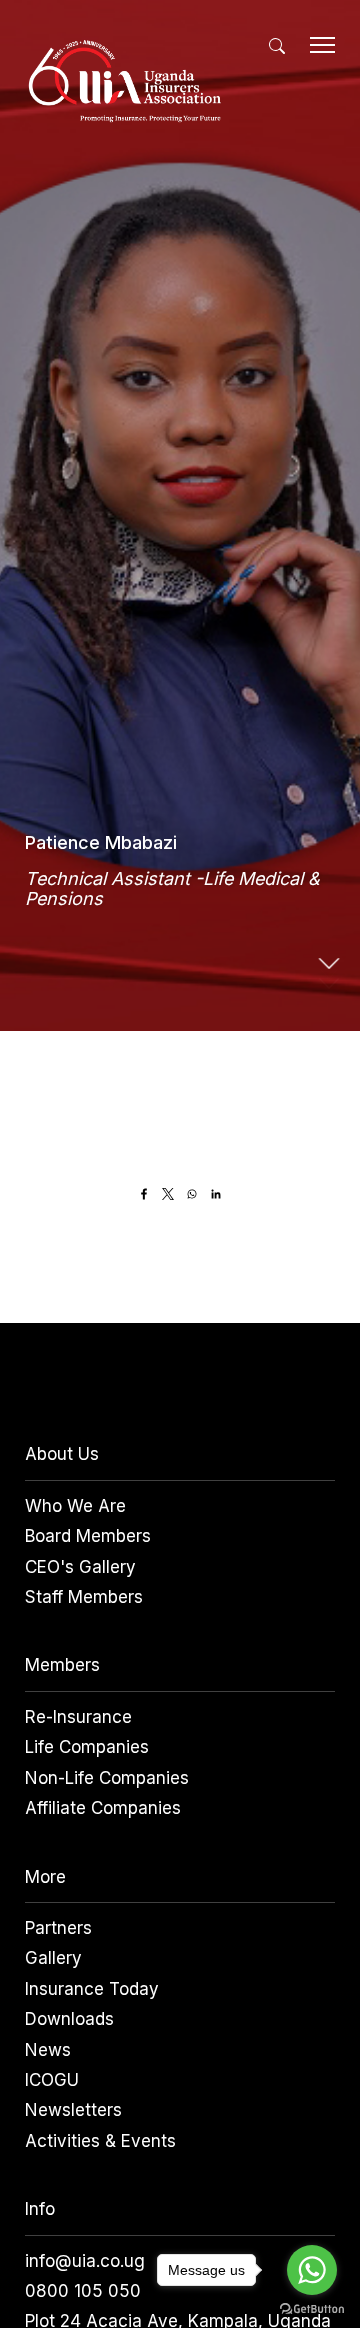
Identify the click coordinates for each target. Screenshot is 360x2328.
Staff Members (84, 1597)
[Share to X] (168, 1194)
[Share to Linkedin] (216, 1194)
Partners (58, 1928)
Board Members (88, 1536)
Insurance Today (92, 1989)
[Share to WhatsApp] (192, 1194)
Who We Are (75, 1506)
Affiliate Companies (103, 1808)
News (48, 2050)
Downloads (69, 2019)
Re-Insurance (78, 1717)
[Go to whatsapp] (312, 2270)
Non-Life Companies (107, 1778)
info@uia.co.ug (85, 2261)
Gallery (53, 1958)
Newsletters (73, 2110)
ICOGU (52, 2080)
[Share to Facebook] (144, 1194)
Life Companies (87, 1747)
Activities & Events (100, 2141)
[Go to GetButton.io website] (312, 2308)
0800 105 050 (83, 2291)
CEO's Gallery (80, 1567)
